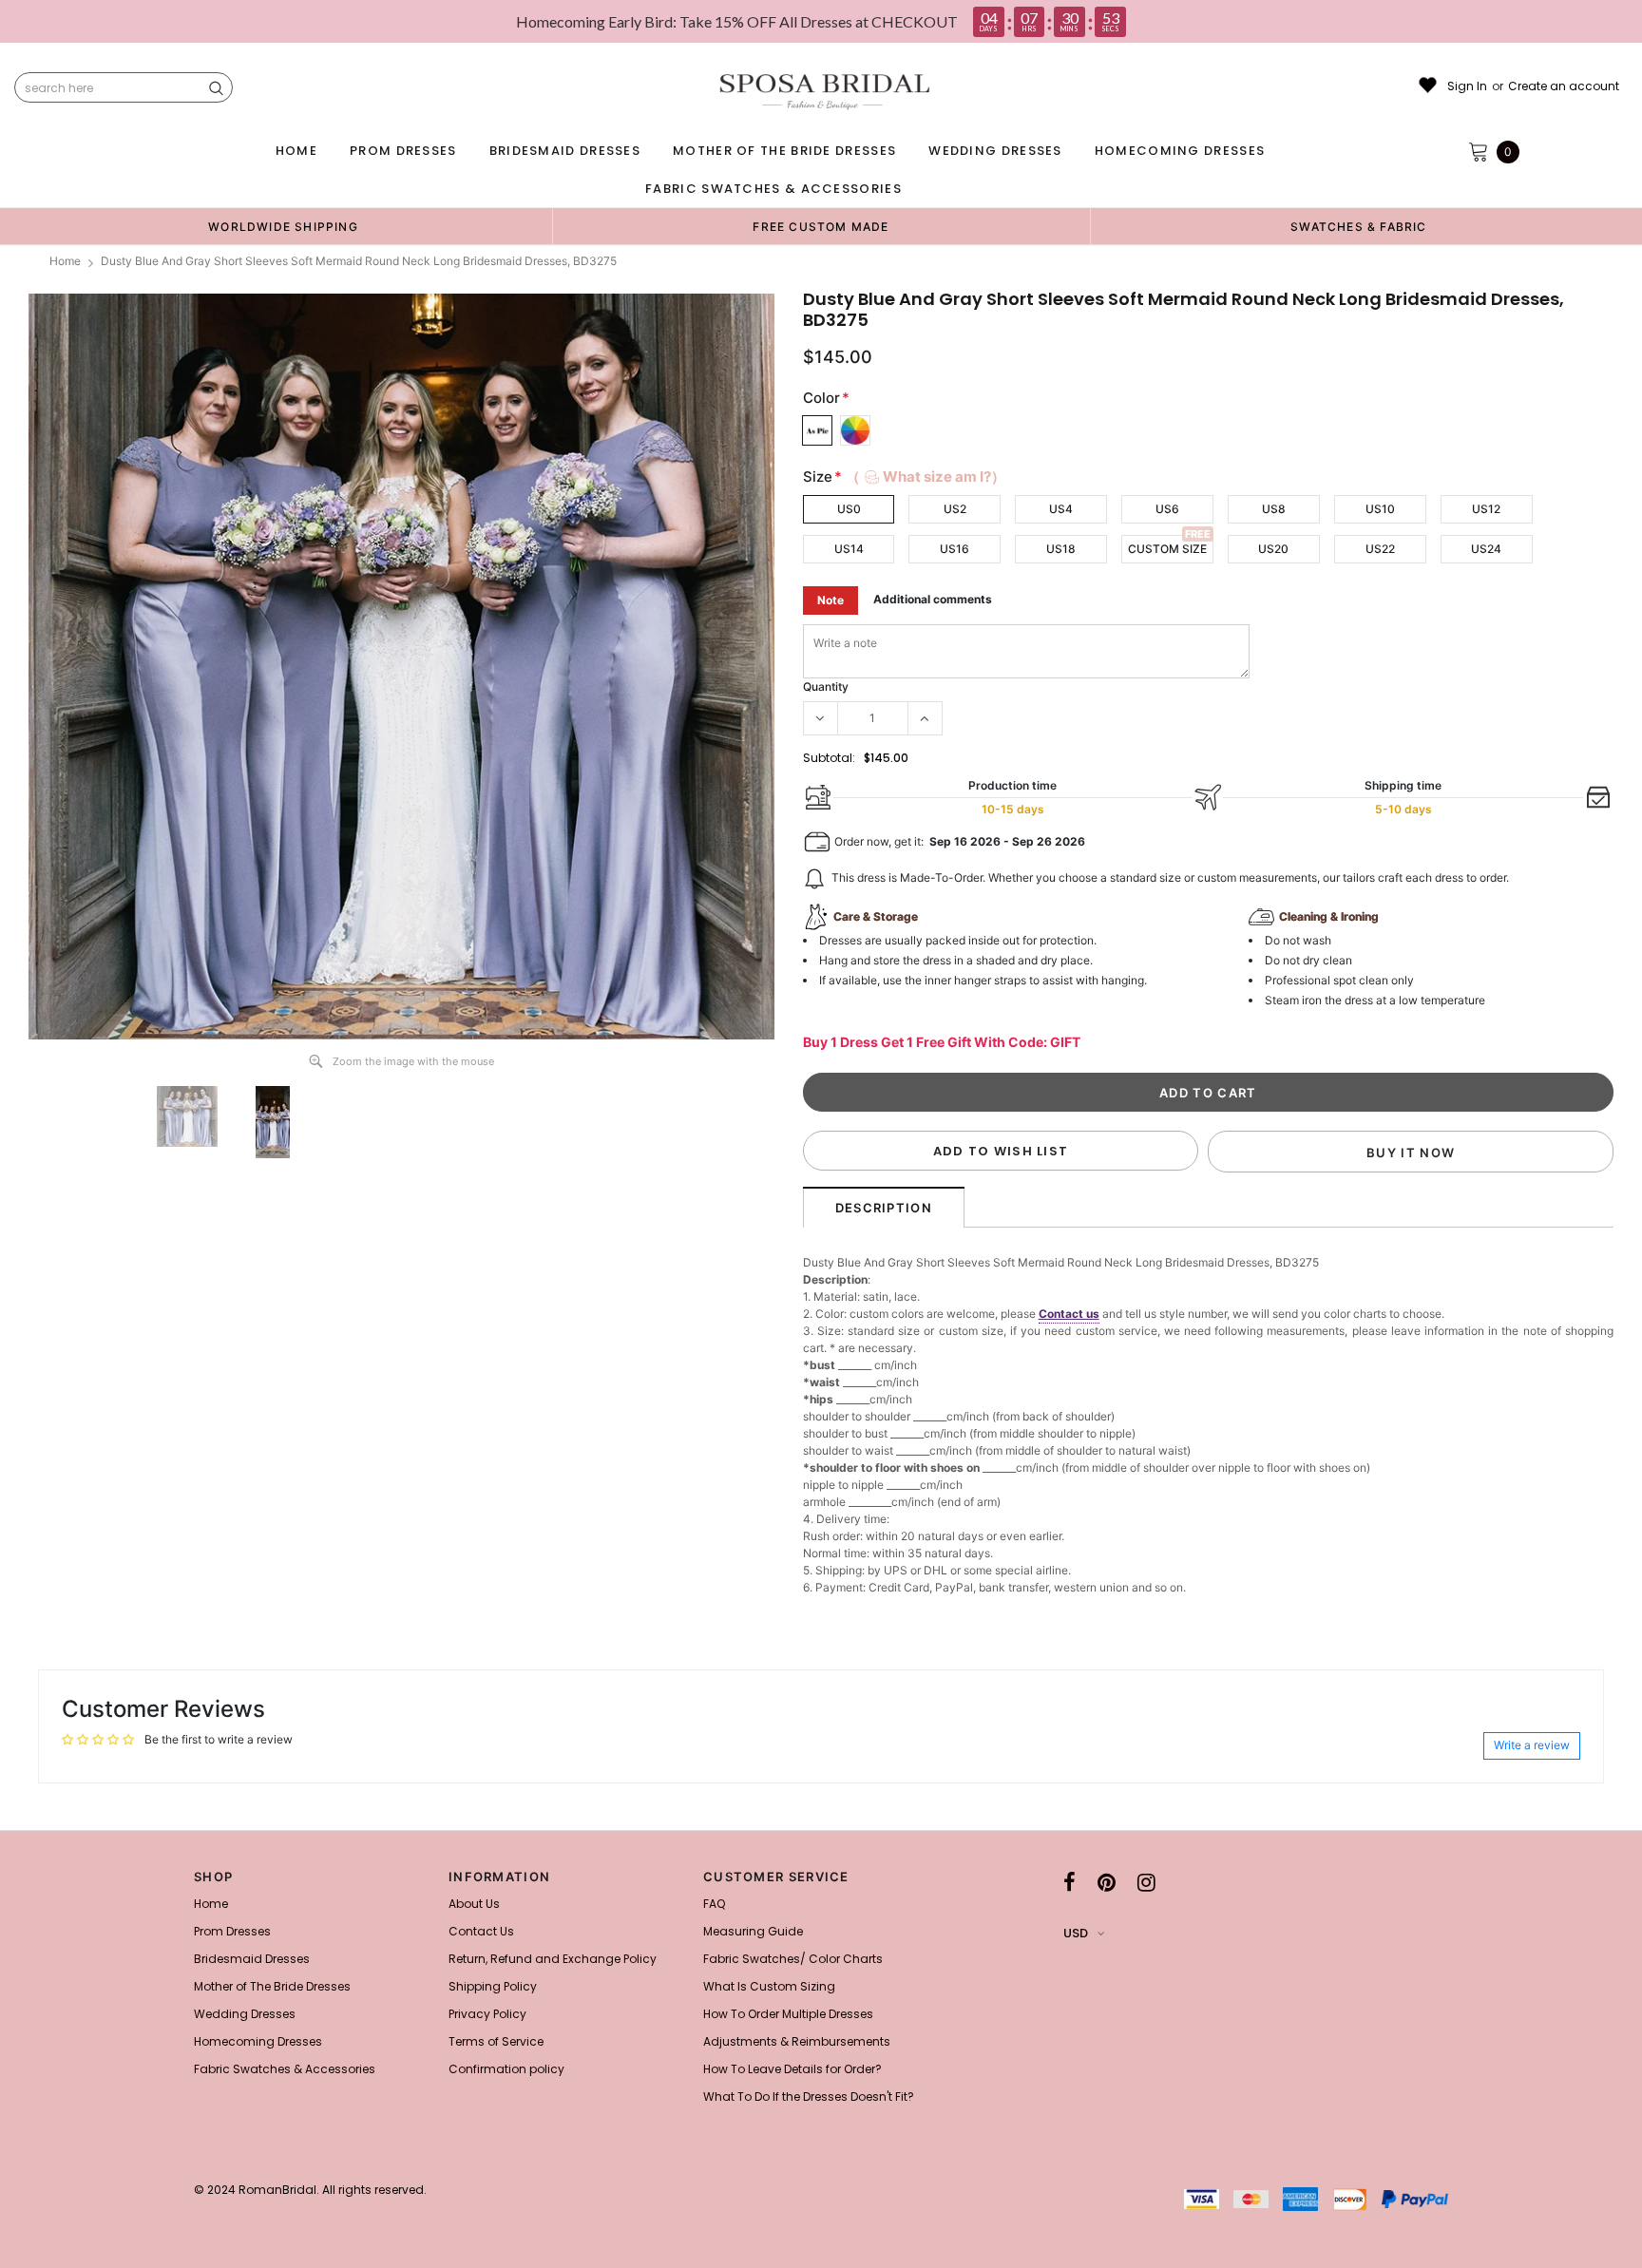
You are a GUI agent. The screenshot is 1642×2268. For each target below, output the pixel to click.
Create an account (1564, 86)
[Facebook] (1069, 1882)
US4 (1061, 509)
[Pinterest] (1107, 1882)
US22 (1380, 549)
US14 (849, 549)
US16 (955, 549)
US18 (1061, 549)
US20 (1273, 549)
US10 (1380, 509)
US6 (1167, 509)
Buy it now (1411, 1153)
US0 (849, 509)
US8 (1274, 509)
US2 (955, 509)
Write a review (1532, 1745)
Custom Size (1167, 549)
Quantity (826, 686)
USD (1076, 1933)
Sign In (1467, 86)
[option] (283, 226)
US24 (1486, 549)
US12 (1486, 509)
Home (65, 261)
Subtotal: (829, 758)
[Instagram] (1146, 1882)
